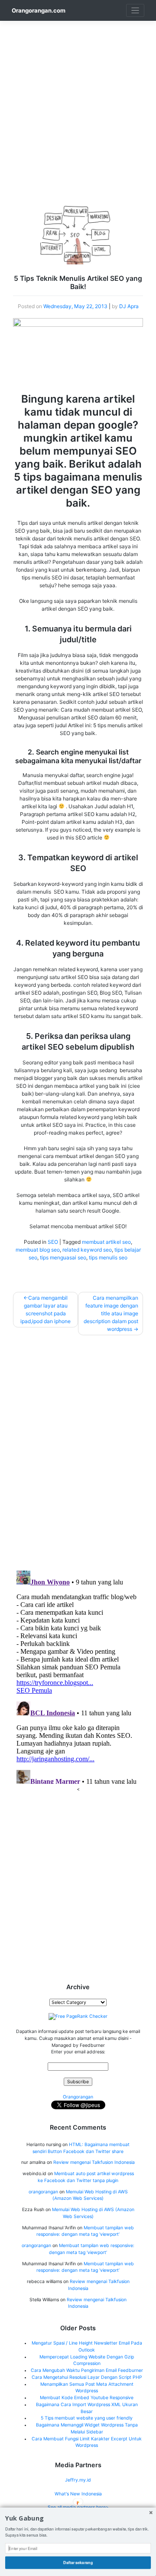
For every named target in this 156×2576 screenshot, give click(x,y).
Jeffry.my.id (78, 2480)
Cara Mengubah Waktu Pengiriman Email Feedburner (87, 2370)
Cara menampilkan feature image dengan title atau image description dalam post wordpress (111, 1313)
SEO (53, 1242)
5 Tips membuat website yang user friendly (87, 2418)
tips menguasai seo (63, 1257)
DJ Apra (129, 306)
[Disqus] (78, 1451)
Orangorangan (78, 2097)
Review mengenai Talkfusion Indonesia (94, 2162)
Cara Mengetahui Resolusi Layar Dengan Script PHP (87, 2377)
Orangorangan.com (39, 10)
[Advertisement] (78, 99)
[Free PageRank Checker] (78, 2016)
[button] (78, 2519)
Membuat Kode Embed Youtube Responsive (87, 2398)
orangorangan (43, 2192)
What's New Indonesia (78, 2494)
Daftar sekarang (78, 2562)
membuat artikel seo (106, 1242)
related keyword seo (87, 1250)
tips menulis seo (108, 1257)
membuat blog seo (38, 1250)
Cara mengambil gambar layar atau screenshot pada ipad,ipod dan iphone (45, 1309)
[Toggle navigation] (135, 11)
